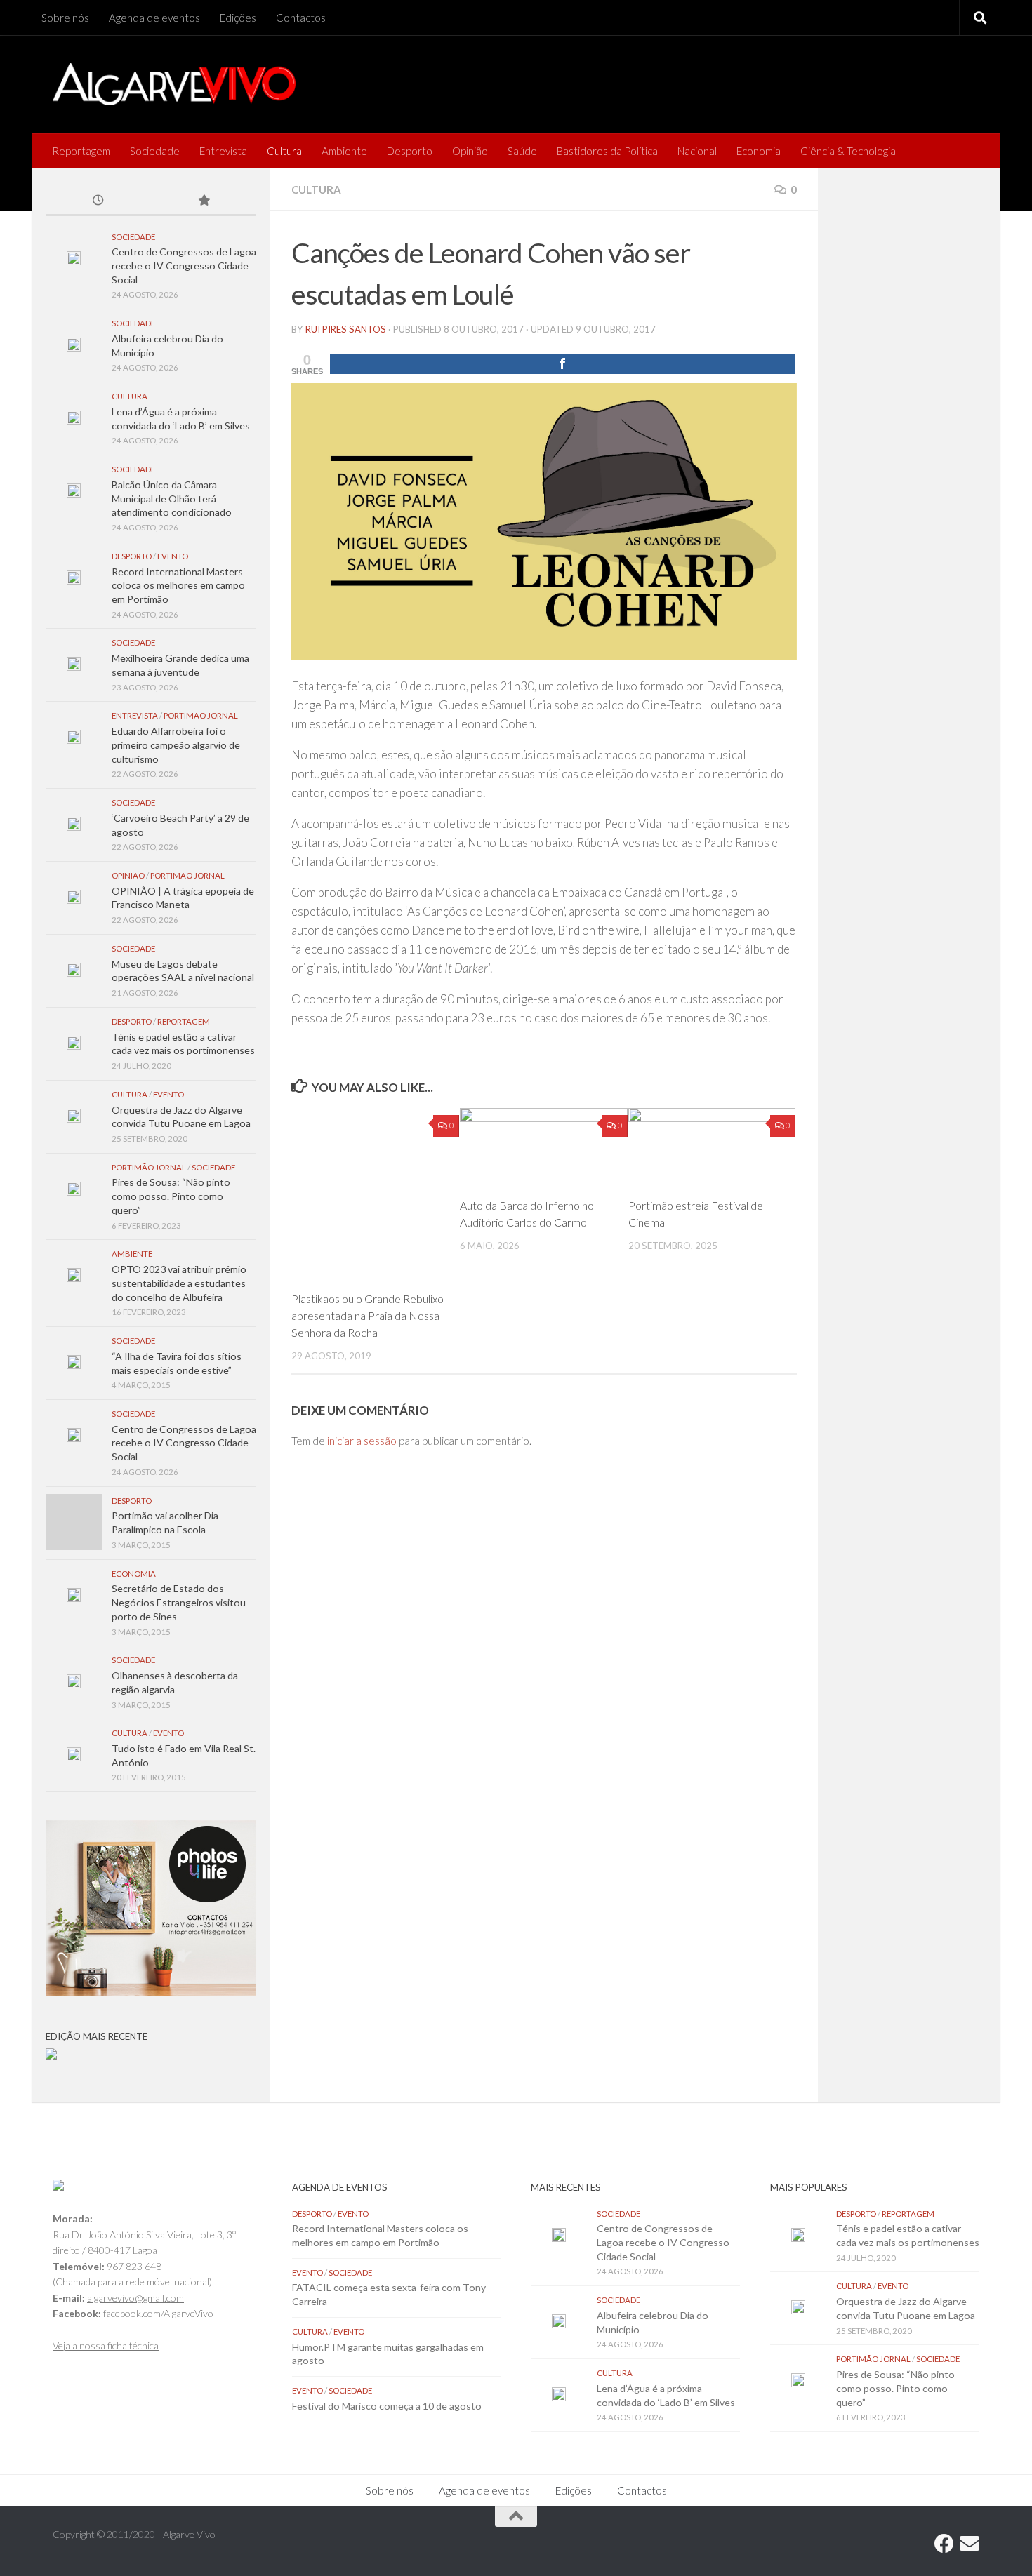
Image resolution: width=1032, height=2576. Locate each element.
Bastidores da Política (607, 151)
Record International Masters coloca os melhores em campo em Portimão (178, 585)
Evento (173, 556)
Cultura (284, 151)
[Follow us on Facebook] (944, 2544)
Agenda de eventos (154, 18)
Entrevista (223, 151)
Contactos (301, 18)
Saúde (522, 151)
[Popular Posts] (204, 201)
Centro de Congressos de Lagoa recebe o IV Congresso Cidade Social (184, 265)
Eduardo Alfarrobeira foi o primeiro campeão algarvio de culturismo (176, 745)
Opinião (470, 151)
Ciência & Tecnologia (848, 151)
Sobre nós (65, 18)
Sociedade (155, 151)
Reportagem (81, 151)
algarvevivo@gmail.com (135, 2298)
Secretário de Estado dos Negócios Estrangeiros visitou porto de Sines (179, 1602)
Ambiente (344, 151)
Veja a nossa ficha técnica (106, 2345)
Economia (759, 151)
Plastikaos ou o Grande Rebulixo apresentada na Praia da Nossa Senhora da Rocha (368, 1315)
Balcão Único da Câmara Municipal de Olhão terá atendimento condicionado (172, 498)
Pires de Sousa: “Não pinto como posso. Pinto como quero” (171, 1196)
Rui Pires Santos (346, 329)
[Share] (562, 364)
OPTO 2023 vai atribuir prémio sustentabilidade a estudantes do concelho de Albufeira (179, 1283)
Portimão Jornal (201, 715)
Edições (238, 18)
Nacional (697, 151)
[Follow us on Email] (970, 2544)
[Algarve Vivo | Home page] (174, 84)
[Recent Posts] (98, 201)
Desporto (410, 151)
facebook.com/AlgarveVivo (158, 2313)
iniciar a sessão (362, 1441)
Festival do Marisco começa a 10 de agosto (387, 2406)
